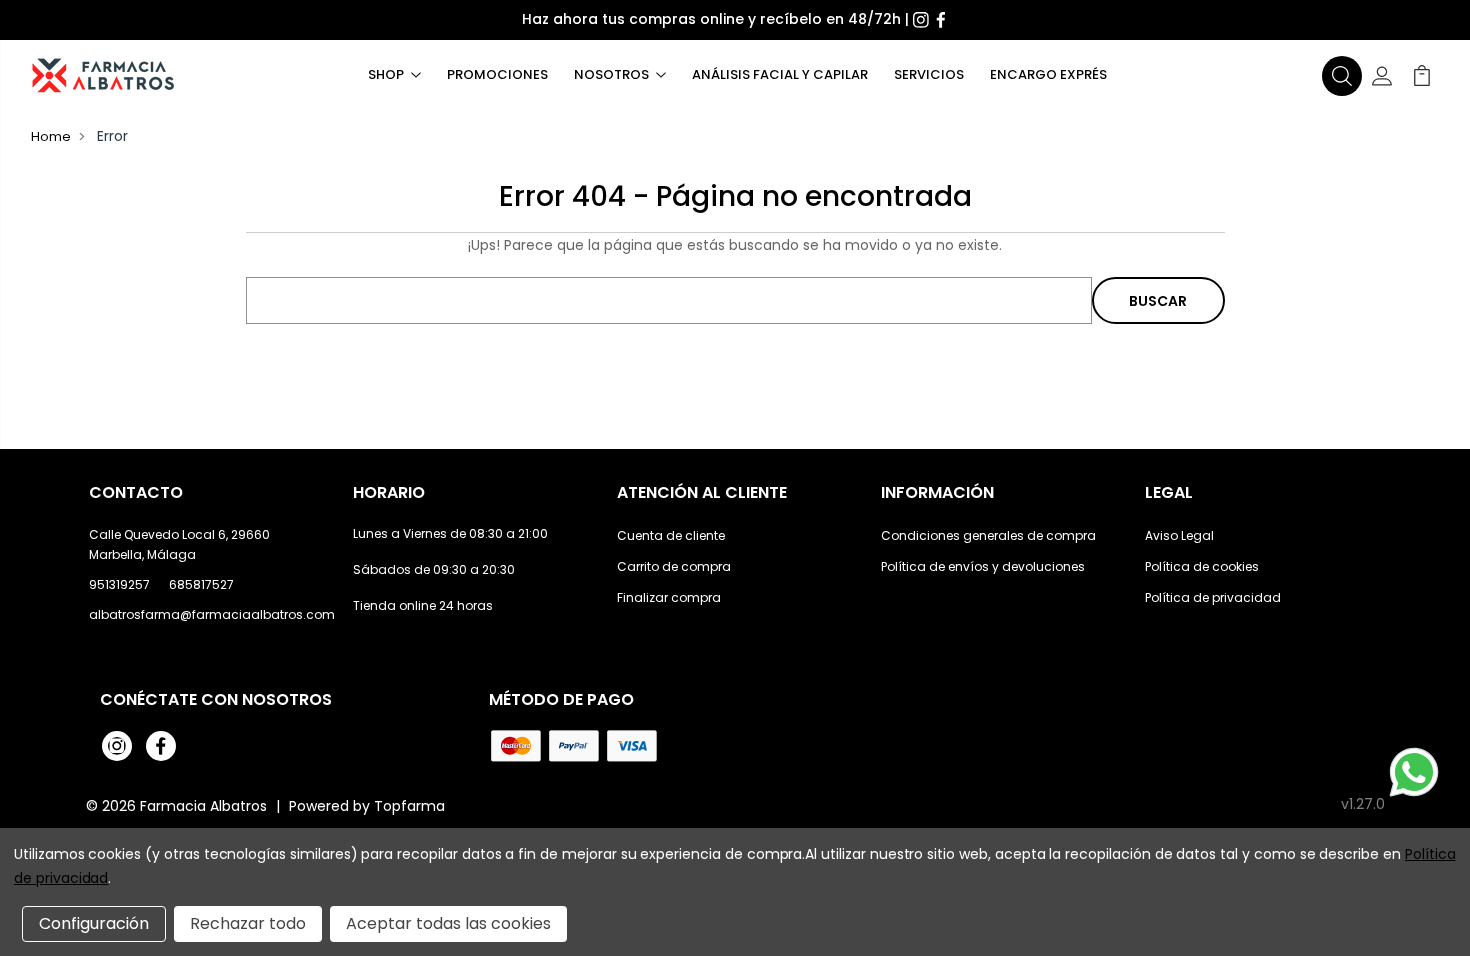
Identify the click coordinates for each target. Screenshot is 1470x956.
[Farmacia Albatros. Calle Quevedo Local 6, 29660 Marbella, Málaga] (103, 75)
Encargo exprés (1048, 74)
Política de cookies (1202, 566)
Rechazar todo (248, 923)
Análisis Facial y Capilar (780, 74)
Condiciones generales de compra (988, 535)
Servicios (929, 74)
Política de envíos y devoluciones (983, 566)
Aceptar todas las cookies (448, 923)
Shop (386, 74)
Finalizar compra (669, 597)
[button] (1342, 76)
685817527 (201, 584)
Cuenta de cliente (671, 535)
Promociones (497, 74)
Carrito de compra (674, 566)
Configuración (94, 923)
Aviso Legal (1179, 535)
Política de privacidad (1213, 597)
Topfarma (409, 806)
